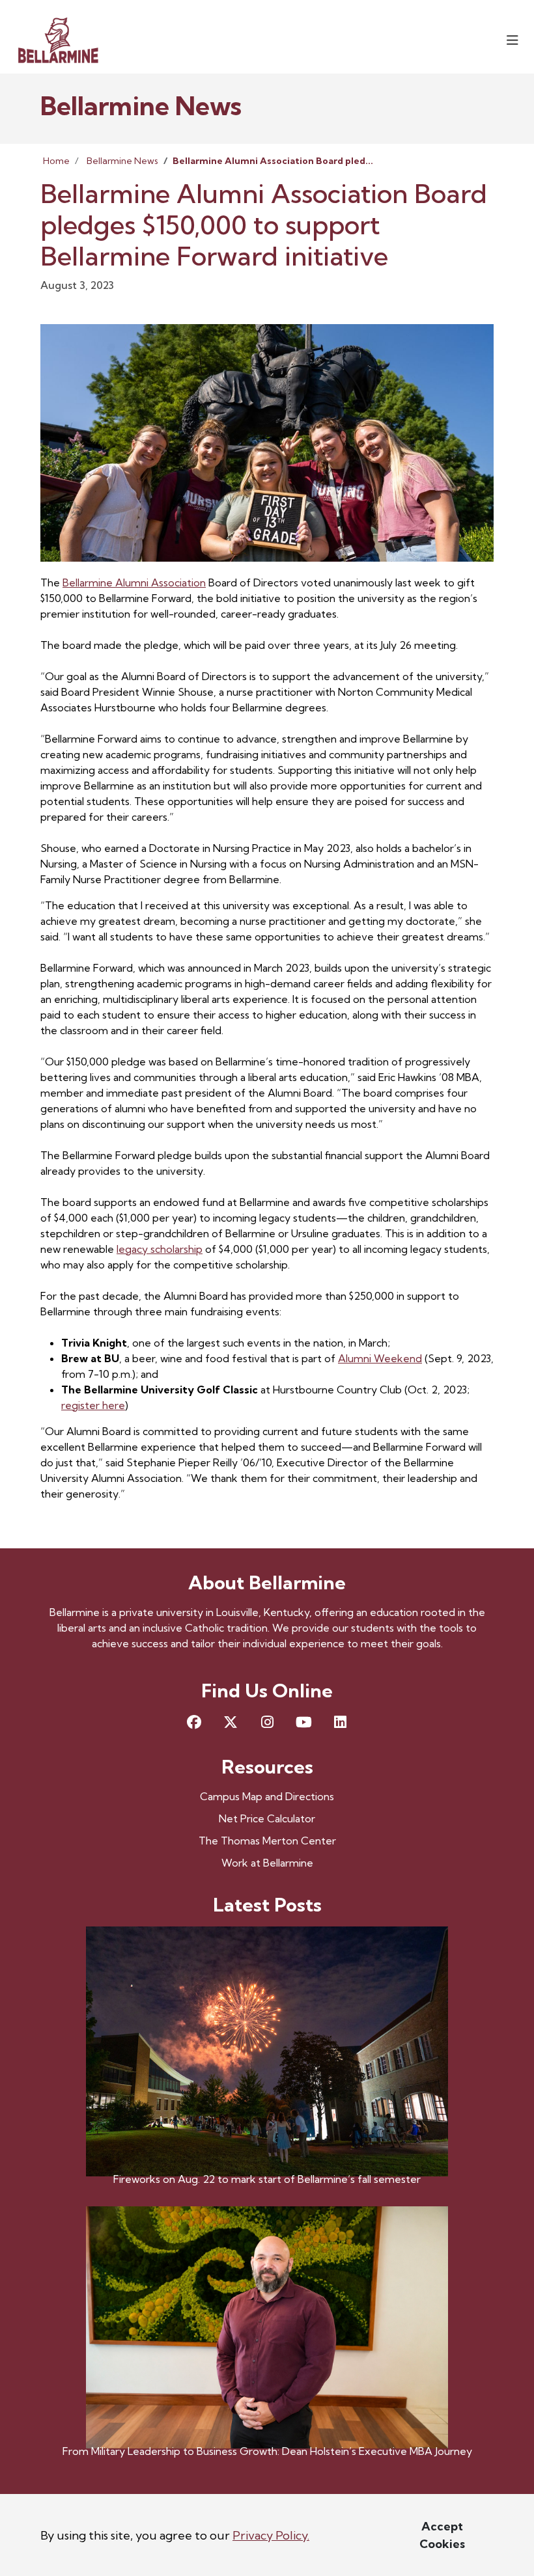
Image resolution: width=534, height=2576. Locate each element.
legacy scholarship (160, 1249)
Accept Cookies (442, 2535)
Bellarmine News (122, 161)
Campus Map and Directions (267, 1796)
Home (56, 161)
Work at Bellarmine (267, 1863)
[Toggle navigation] (513, 40)
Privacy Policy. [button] (271, 2535)
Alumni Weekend (380, 1358)
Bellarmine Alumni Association (134, 582)
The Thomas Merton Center (267, 1841)
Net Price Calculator (267, 1818)
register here (93, 1405)
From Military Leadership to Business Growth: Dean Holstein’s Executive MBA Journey (267, 2451)
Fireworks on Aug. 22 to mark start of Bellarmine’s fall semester (267, 2179)
